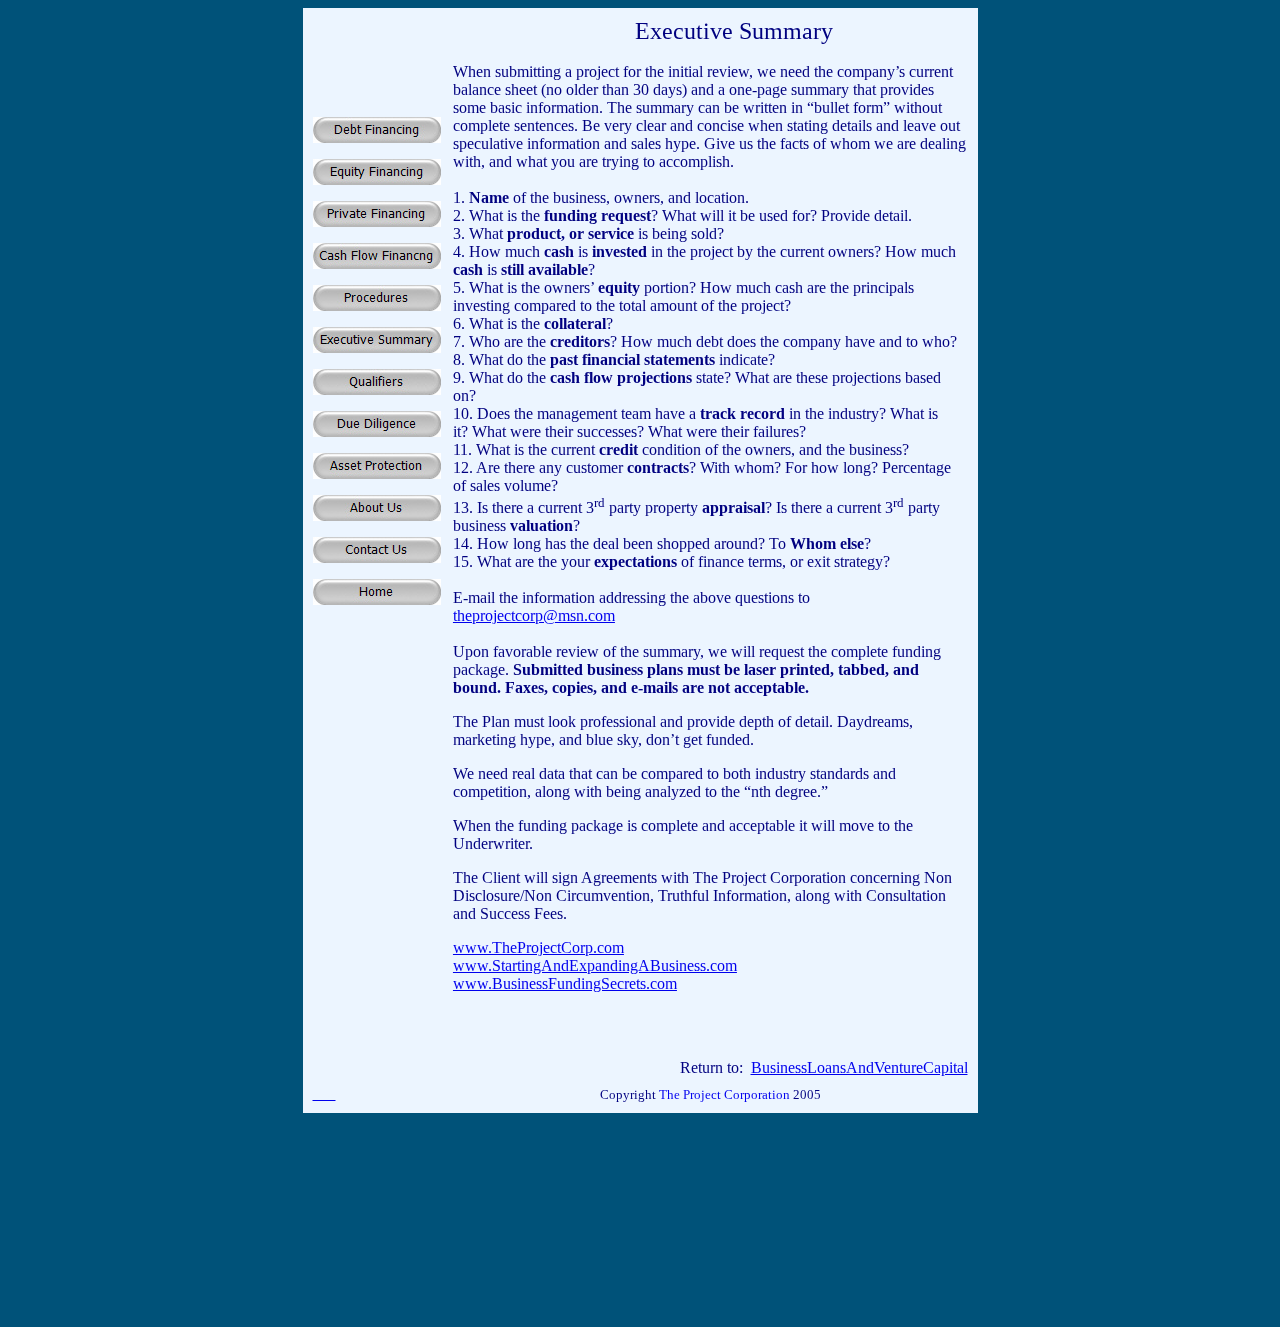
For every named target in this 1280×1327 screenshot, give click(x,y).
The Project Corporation (726, 1094)
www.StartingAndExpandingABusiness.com (595, 965)
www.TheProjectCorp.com (538, 947)
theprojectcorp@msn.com (534, 615)
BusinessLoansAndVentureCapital (859, 1067)
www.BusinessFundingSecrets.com (565, 983)
